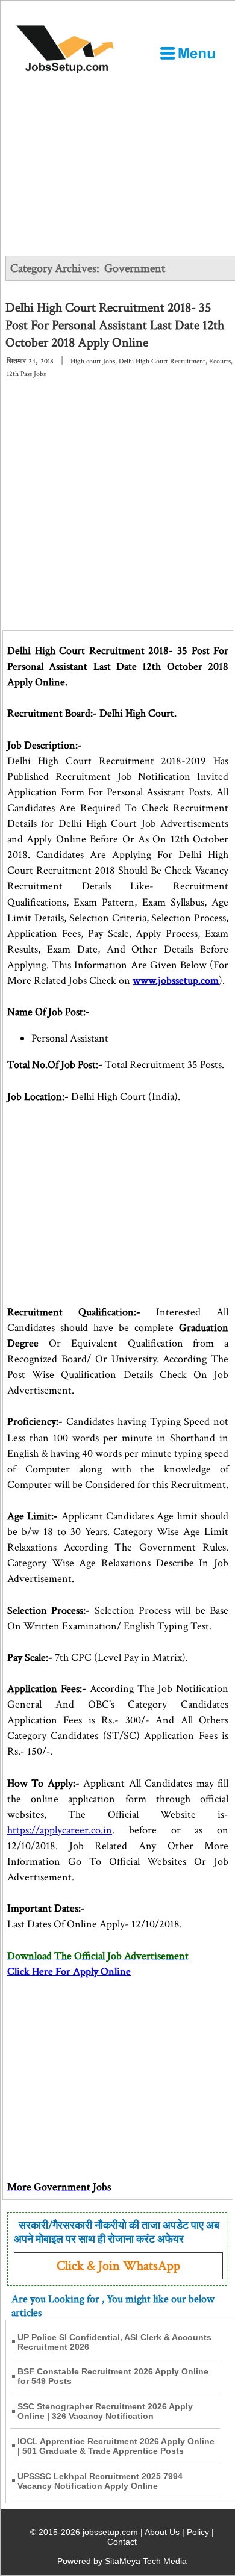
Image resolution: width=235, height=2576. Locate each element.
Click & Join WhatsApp (118, 2266)
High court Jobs (93, 361)
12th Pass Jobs (26, 374)
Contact (122, 2542)
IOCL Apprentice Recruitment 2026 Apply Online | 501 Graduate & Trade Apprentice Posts (116, 2446)
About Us (162, 2532)
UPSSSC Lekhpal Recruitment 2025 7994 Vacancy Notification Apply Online (100, 2481)
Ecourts (220, 361)
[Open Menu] (187, 53)
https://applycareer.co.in (60, 1830)
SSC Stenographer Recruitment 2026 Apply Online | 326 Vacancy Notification (105, 2411)
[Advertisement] (117, 198)
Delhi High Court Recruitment (162, 361)
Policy (198, 2532)
